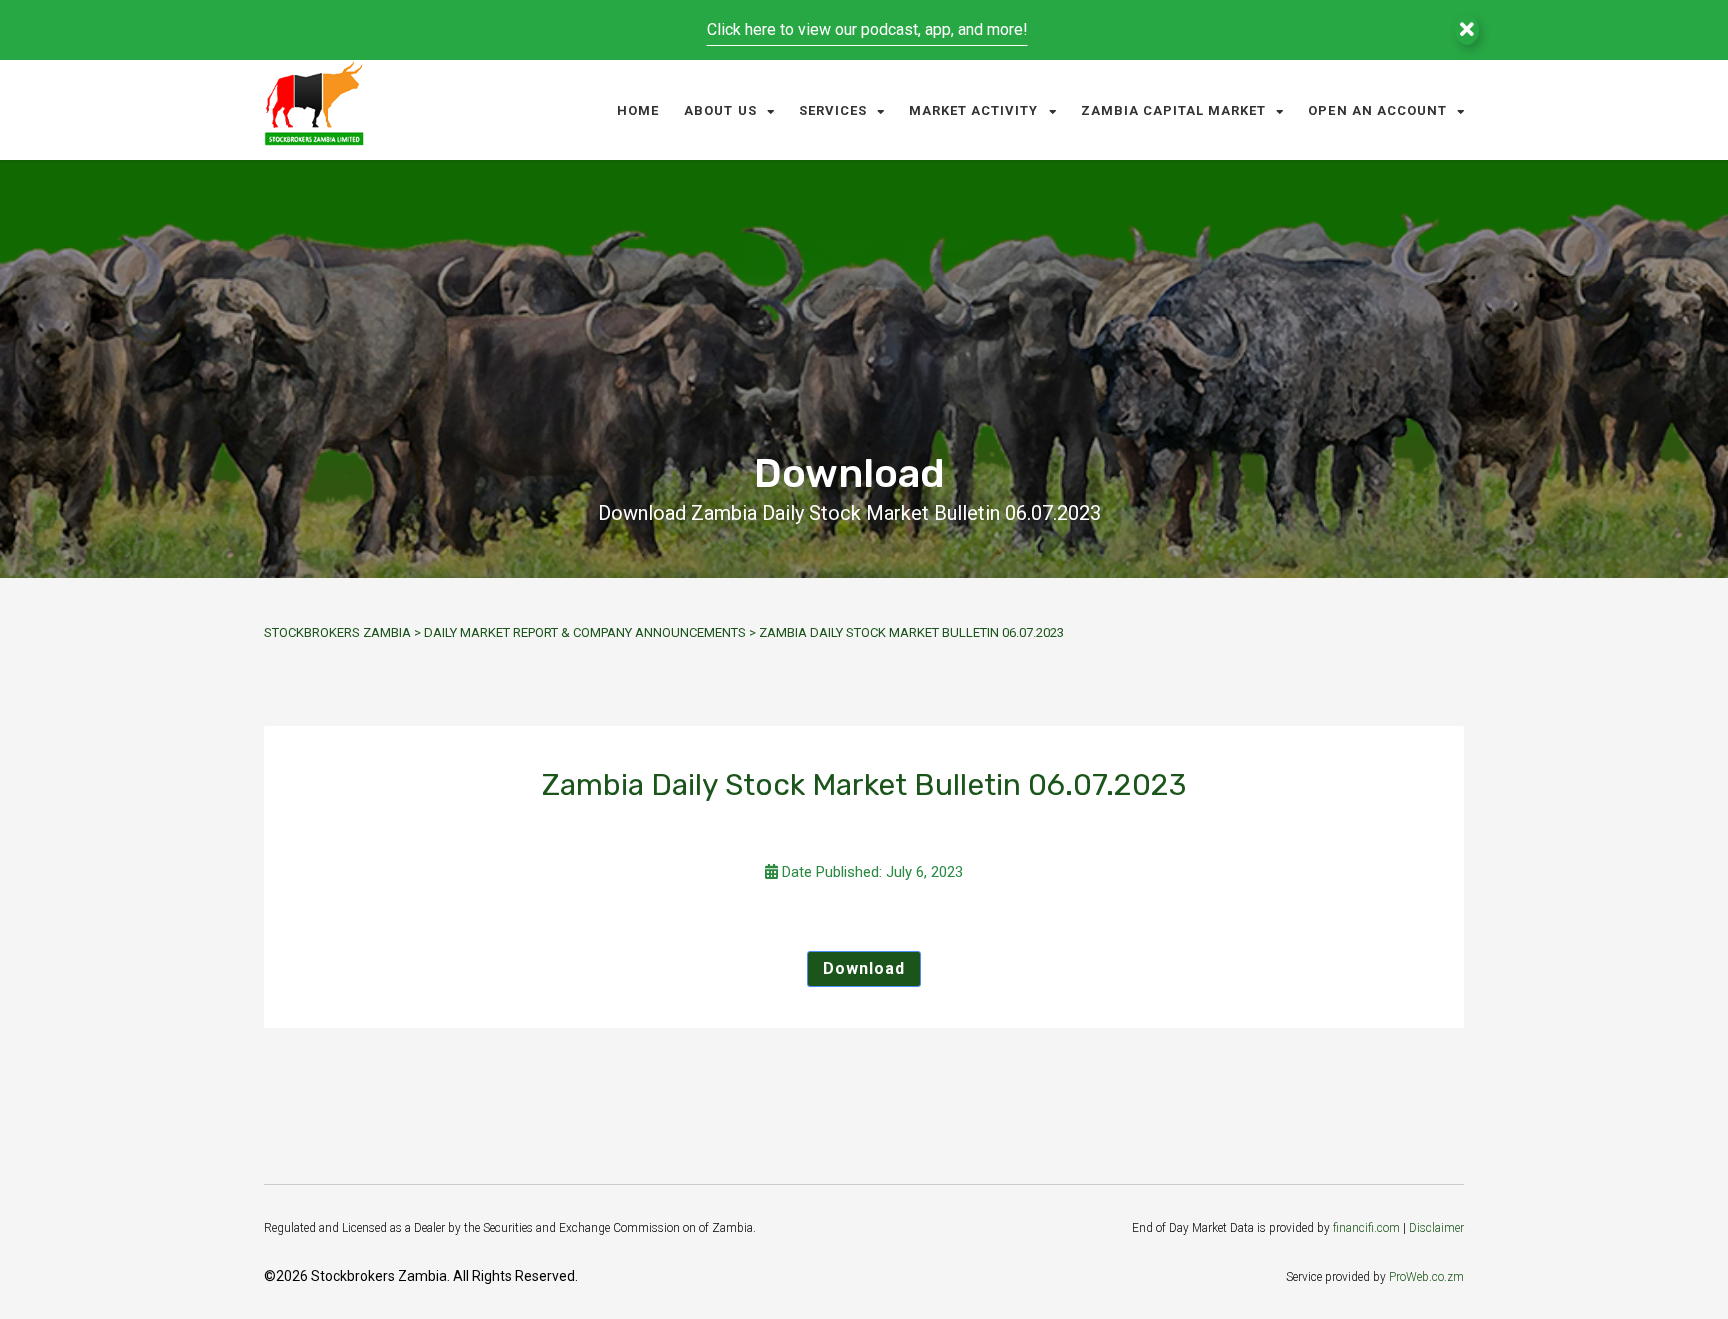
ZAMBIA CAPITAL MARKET (1174, 110)
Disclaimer (1436, 1228)
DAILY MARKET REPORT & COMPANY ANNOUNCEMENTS (585, 632)
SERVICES (833, 110)
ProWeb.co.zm (1426, 1277)
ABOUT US (720, 110)
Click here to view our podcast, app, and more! (867, 29)
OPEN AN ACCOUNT (1377, 110)
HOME (638, 110)
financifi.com (1366, 1228)
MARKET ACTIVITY (974, 110)
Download (864, 968)
